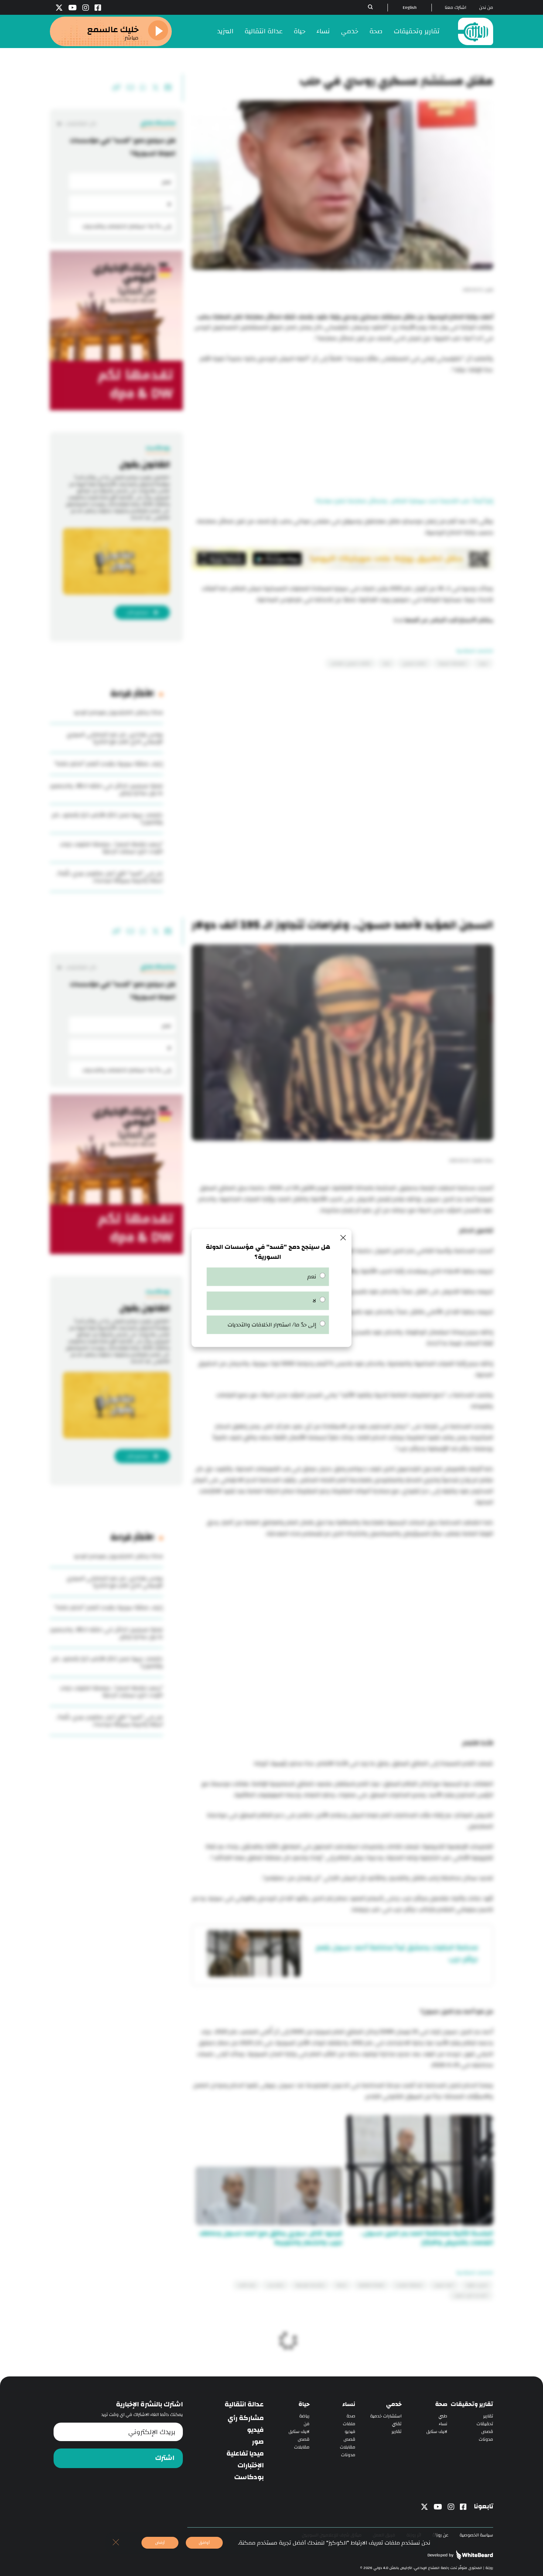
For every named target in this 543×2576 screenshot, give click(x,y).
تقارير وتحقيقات (417, 31)
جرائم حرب (275, 2285)
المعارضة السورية (452, 663)
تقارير (488, 2416)
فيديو (350, 2432)
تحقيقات (485, 2424)
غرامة (341, 2285)
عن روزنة (440, 2535)
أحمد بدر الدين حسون (471, 2295)
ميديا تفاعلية (245, 2454)
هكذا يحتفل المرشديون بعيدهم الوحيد (118, 712)
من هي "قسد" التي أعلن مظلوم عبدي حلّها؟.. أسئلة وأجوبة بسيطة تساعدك (110, 877)
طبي (443, 2416)
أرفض (160, 2543)
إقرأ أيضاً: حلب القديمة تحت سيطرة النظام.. (441, 501)
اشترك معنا (455, 8)
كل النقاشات (81, 124)
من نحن (486, 8)
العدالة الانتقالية (371, 2285)
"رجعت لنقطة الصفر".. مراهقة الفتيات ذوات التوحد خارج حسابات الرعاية (111, 848)
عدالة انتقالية (264, 31)
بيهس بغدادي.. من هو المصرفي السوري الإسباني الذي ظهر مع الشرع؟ (115, 738)
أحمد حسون (444, 2285)
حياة (300, 31)
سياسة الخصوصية (476, 2535)
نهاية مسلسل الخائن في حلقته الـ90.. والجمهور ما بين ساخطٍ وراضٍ (106, 789)
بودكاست (249, 2477)
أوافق (204, 2543)
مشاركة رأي (246, 2418)
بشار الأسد (247, 2285)
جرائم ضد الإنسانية (310, 2285)
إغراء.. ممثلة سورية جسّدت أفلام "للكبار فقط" (109, 764)
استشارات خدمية (386, 2416)
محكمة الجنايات (409, 2285)
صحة (376, 31)
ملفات (349, 2424)
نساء (323, 31)
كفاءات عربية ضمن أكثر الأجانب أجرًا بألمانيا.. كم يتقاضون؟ (107, 819)
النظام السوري (414, 663)
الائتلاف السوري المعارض (351, 663)
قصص (487, 2432)
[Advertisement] (342, 436)
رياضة (304, 2416)
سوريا (483, 663)
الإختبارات (251, 2465)
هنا (399, 620)
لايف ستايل (437, 2432)
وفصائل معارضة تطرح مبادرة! (352, 501)
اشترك (165, 2458)
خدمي (350, 31)
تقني (397, 2424)
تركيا (387, 663)
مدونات (486, 2439)
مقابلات (348, 2447)
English (410, 8)
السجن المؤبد (477, 2285)
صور (258, 2442)
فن (307, 2424)
